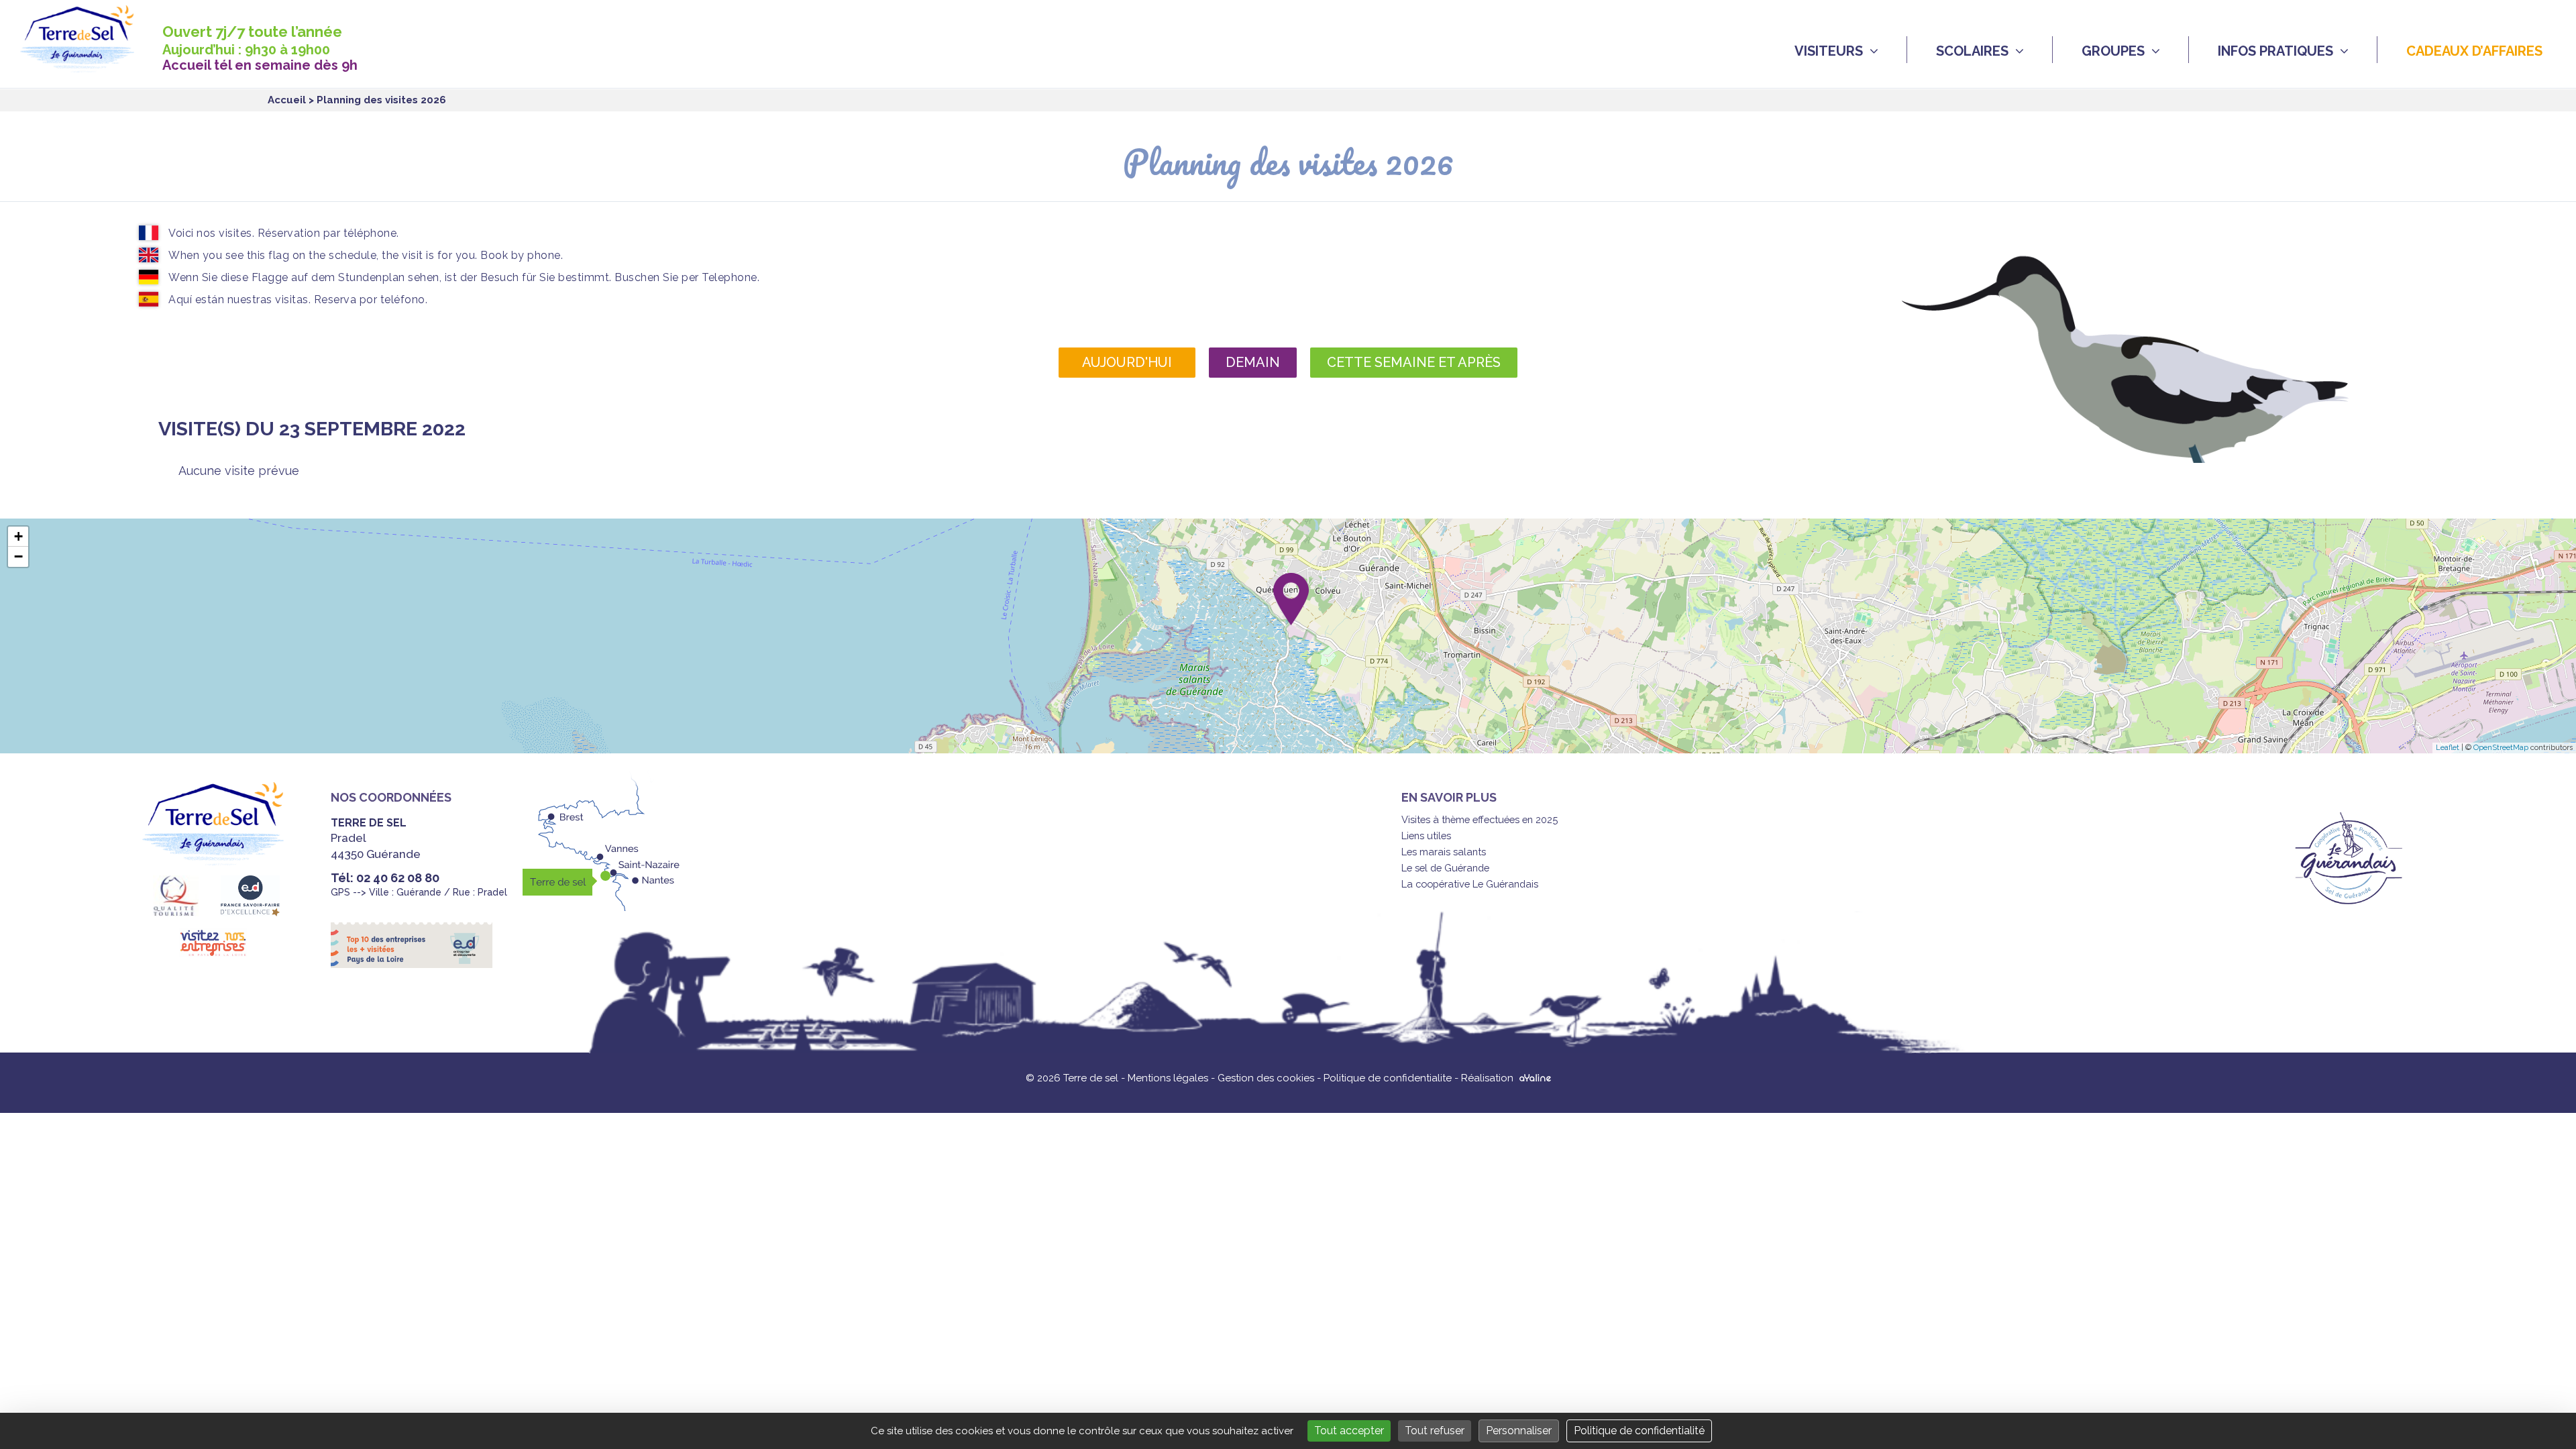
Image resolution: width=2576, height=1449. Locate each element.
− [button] (18, 556)
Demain (1253, 362)
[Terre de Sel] (87, 65)
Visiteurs (1829, 51)
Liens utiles (1426, 836)
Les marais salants (1444, 852)
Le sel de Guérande (1445, 868)
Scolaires (1972, 51)
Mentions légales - (1173, 1078)
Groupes (2113, 51)
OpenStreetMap (2501, 748)
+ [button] (18, 536)
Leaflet (2448, 748)
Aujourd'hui (1127, 362)
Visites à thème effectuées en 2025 (1480, 819)
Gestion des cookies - (1271, 1078)
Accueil (287, 100)
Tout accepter (1349, 1431)
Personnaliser (1519, 1431)
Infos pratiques (2275, 51)
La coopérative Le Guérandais (1470, 884)
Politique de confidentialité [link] (1639, 1431)
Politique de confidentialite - (1392, 1078)
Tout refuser (1435, 1431)
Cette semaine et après (1414, 362)
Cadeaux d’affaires (2474, 51)
